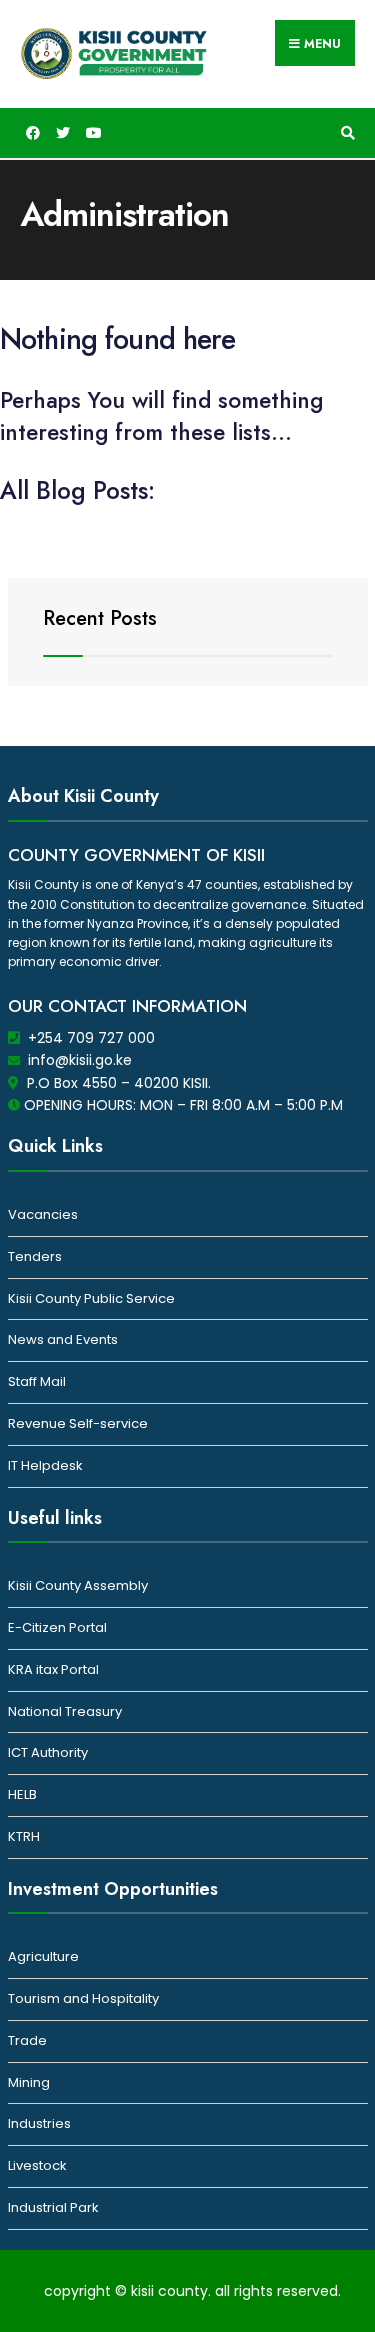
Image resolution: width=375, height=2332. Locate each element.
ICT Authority (48, 1752)
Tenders (35, 1256)
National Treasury (65, 1711)
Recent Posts (100, 618)
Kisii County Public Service (91, 1298)
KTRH (24, 1836)
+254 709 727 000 (91, 1038)
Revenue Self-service (78, 1423)
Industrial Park (53, 2207)
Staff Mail (37, 1381)
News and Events (63, 1339)
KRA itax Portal (53, 1669)
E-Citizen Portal (57, 1627)
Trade (27, 2040)
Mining (29, 2082)
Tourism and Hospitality (83, 1998)
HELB (22, 1794)
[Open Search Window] (345, 133)
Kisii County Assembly (78, 1585)
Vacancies (43, 1214)
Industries (39, 2123)
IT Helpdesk (45, 1465)
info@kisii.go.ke (80, 1060)
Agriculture (43, 1956)
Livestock (37, 2165)
